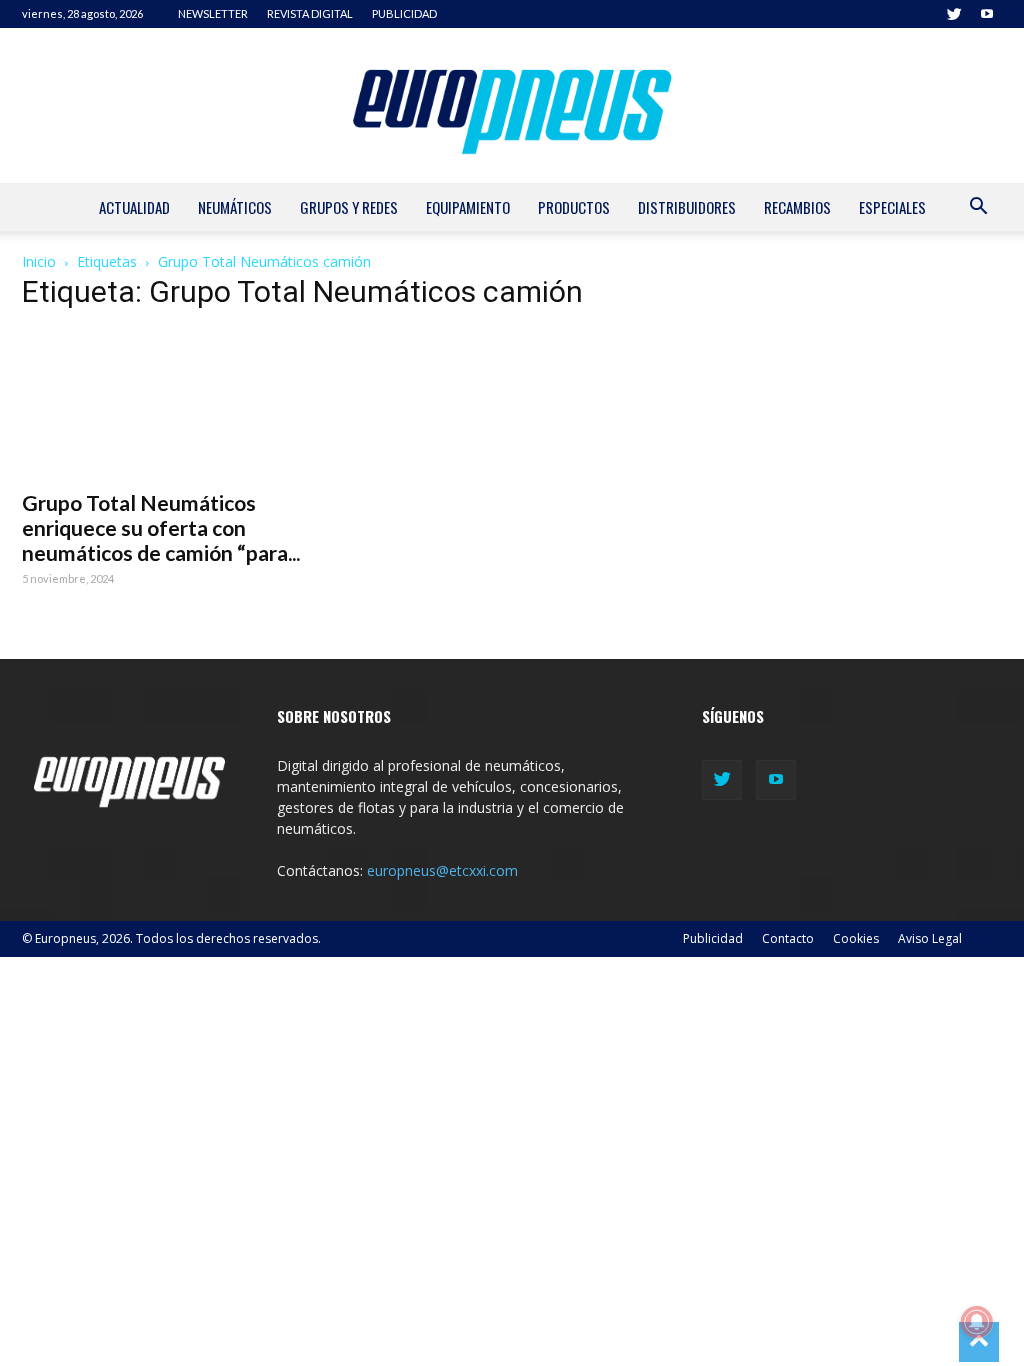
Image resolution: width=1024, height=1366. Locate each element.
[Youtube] (987, 14)
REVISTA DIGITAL (310, 13)
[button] (978, 208)
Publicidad (713, 938)
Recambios (797, 207)
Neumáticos (235, 207)
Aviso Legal (930, 938)
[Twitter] (954, 14)
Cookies (856, 938)
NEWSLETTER (213, 13)
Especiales (892, 207)
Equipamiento (468, 207)
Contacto (788, 938)
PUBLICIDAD (404, 13)
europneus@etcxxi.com (442, 870)
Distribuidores (687, 207)
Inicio (39, 261)
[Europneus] (512, 105)
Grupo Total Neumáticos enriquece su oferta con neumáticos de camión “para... (161, 527)
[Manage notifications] (977, 1322)
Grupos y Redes (349, 207)
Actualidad (134, 207)
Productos (574, 207)
